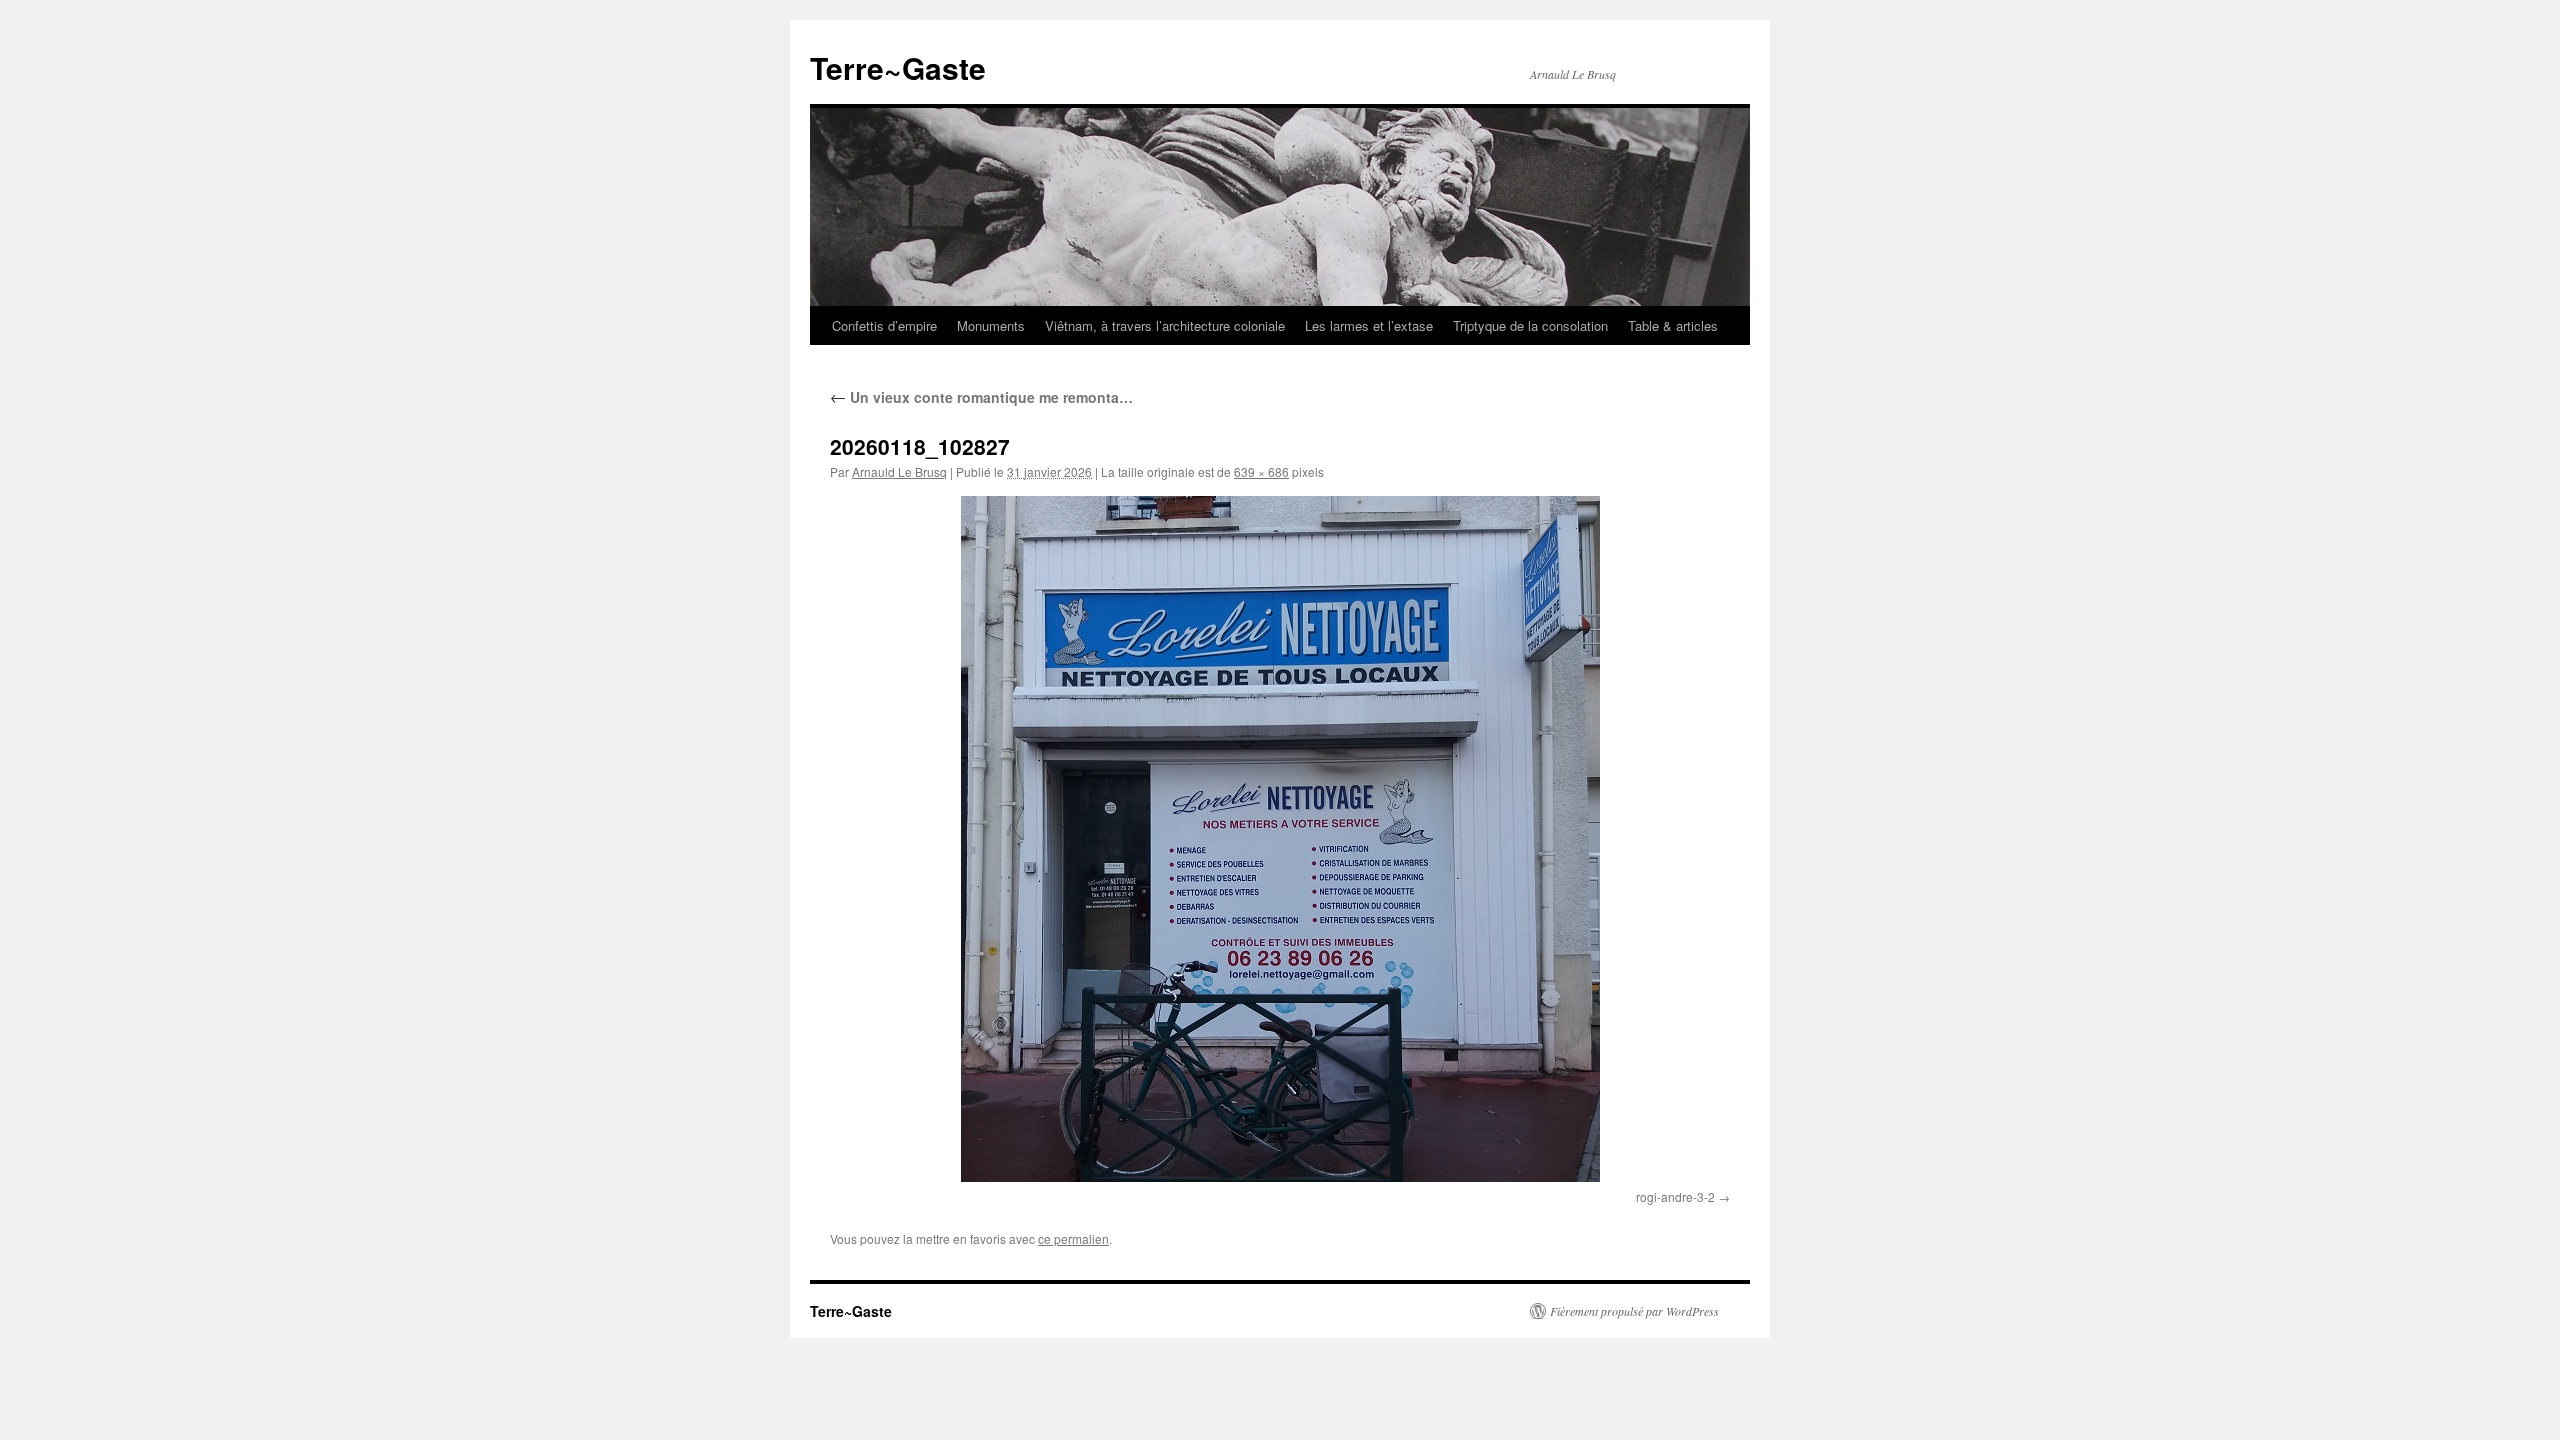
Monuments (991, 325)
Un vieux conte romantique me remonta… (981, 397)
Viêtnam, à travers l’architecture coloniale (1165, 325)
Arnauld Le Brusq (899, 471)
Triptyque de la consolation (1530, 325)
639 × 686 (1261, 471)
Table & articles (1673, 325)
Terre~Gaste (898, 67)
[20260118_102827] (1280, 839)
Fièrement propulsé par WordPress (1634, 1311)
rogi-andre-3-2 (1675, 1196)
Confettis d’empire (884, 325)
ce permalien (1073, 1238)
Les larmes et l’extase (1369, 325)
